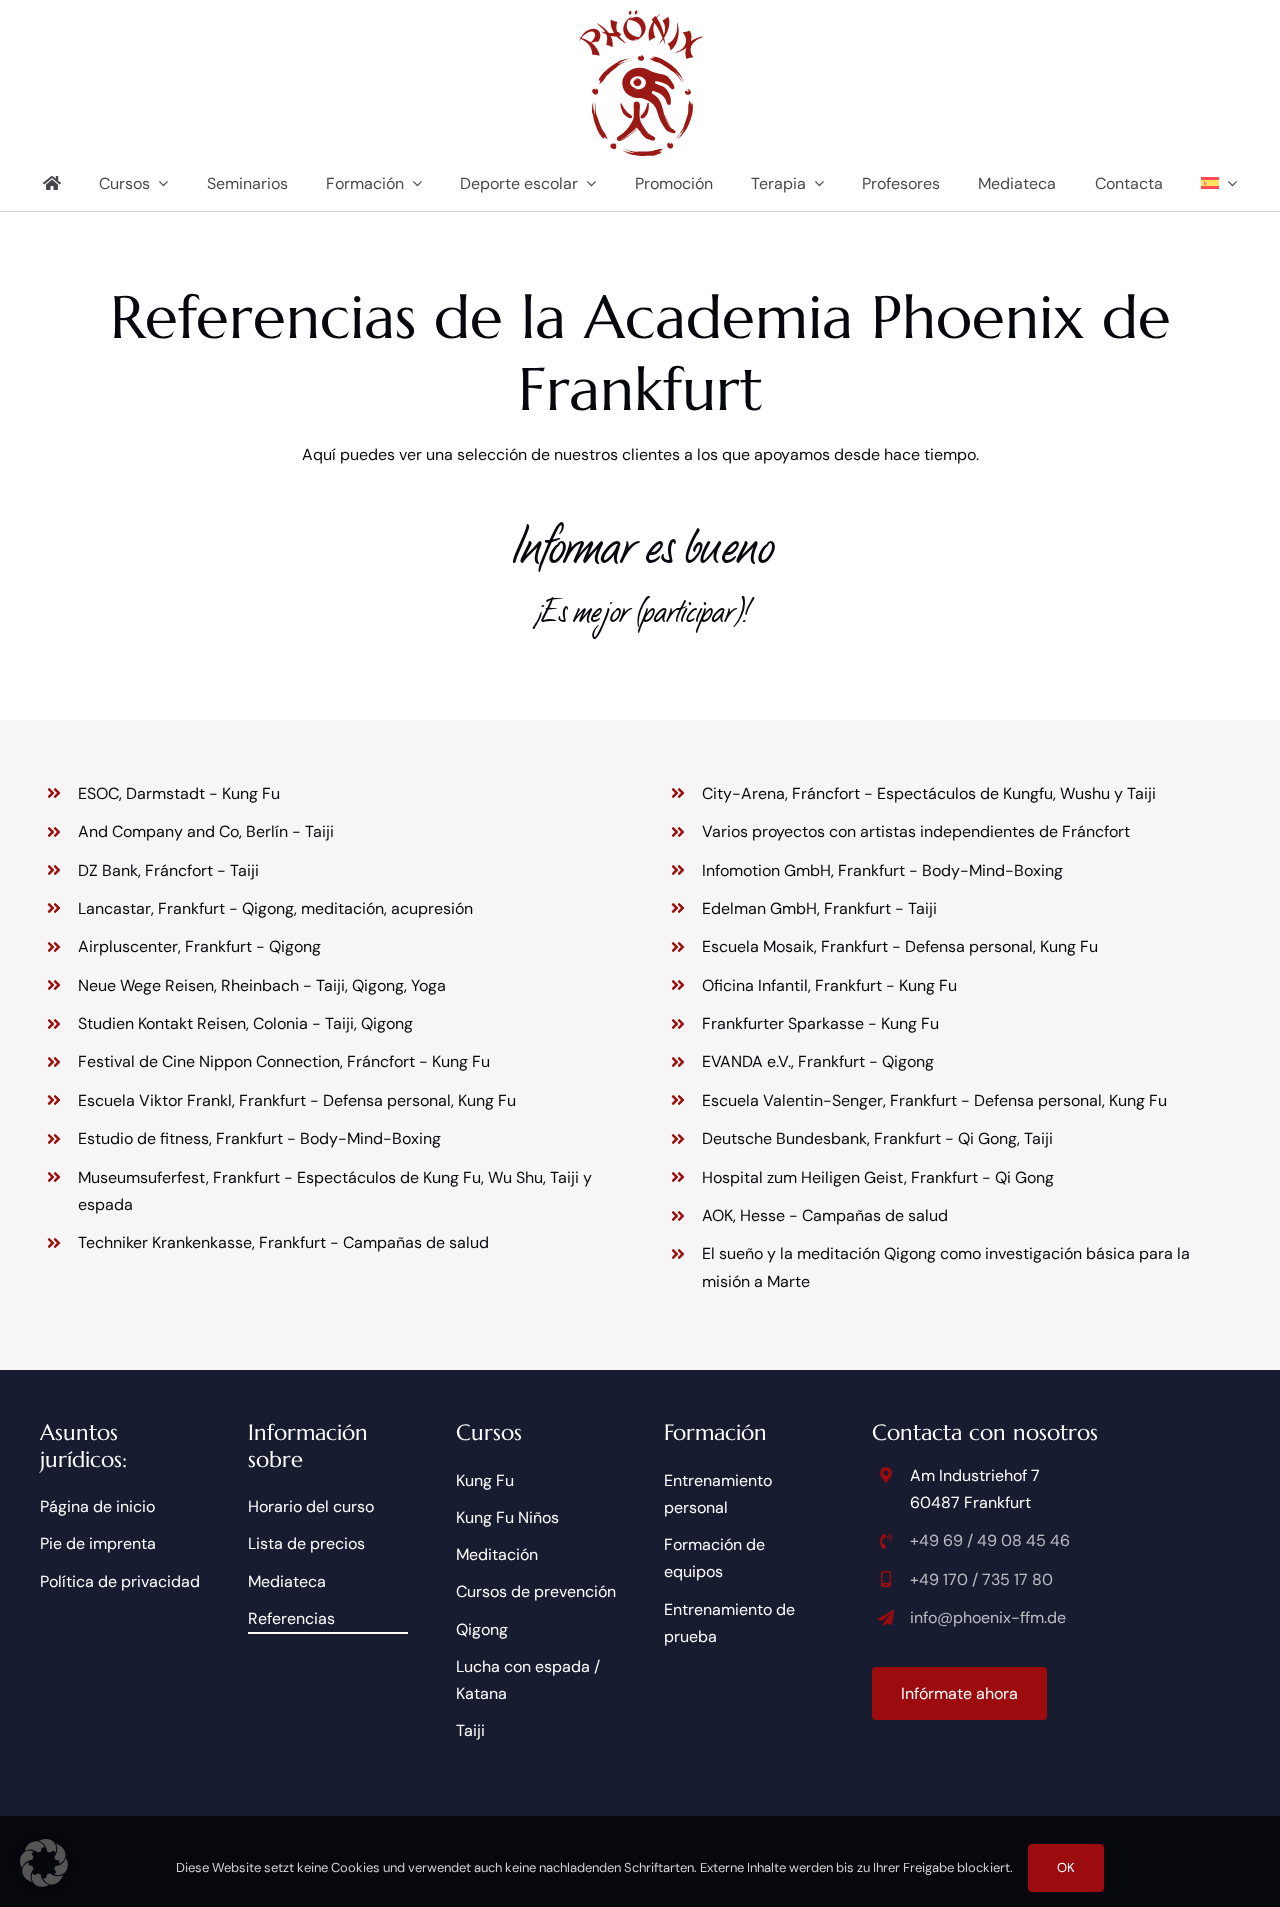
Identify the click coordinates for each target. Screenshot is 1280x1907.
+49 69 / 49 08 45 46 (990, 1540)
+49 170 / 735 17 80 (981, 1579)
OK (1066, 1867)
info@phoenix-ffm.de (988, 1617)
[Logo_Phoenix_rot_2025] (640, 17)
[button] (44, 1863)
